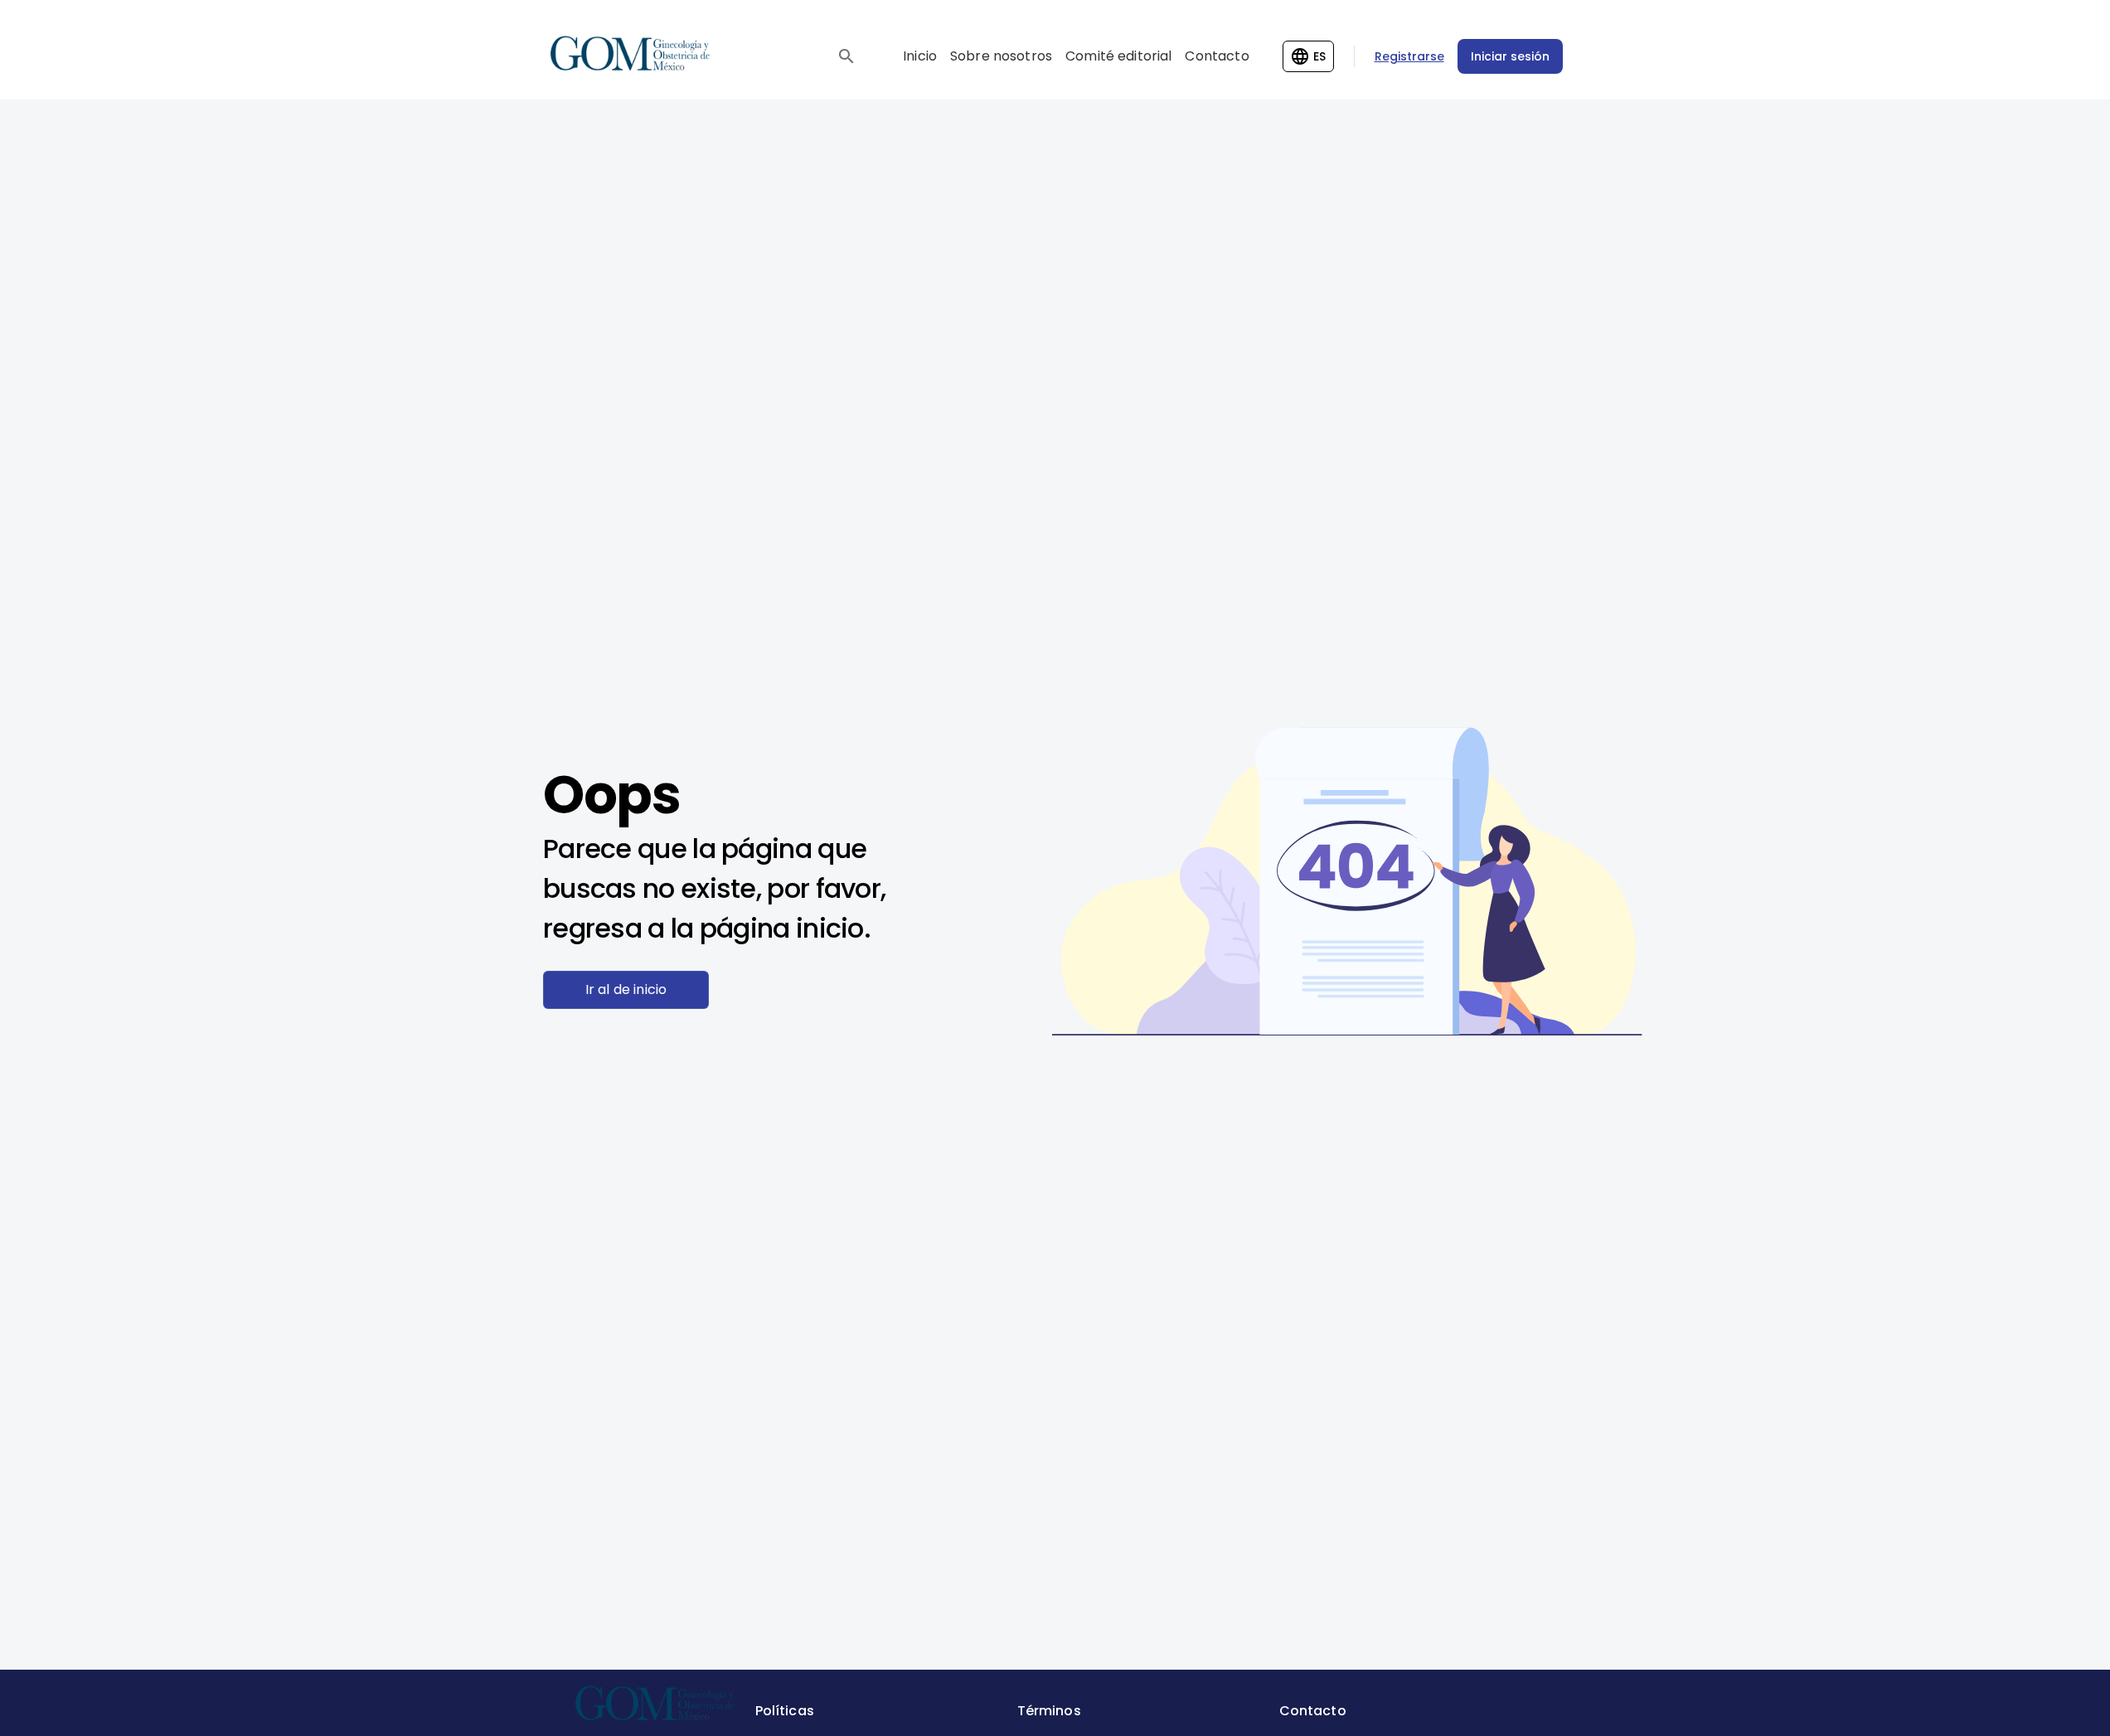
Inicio (920, 56)
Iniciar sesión (1510, 56)
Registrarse (1409, 56)
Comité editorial (1118, 56)
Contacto (1217, 56)
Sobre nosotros (1001, 56)
